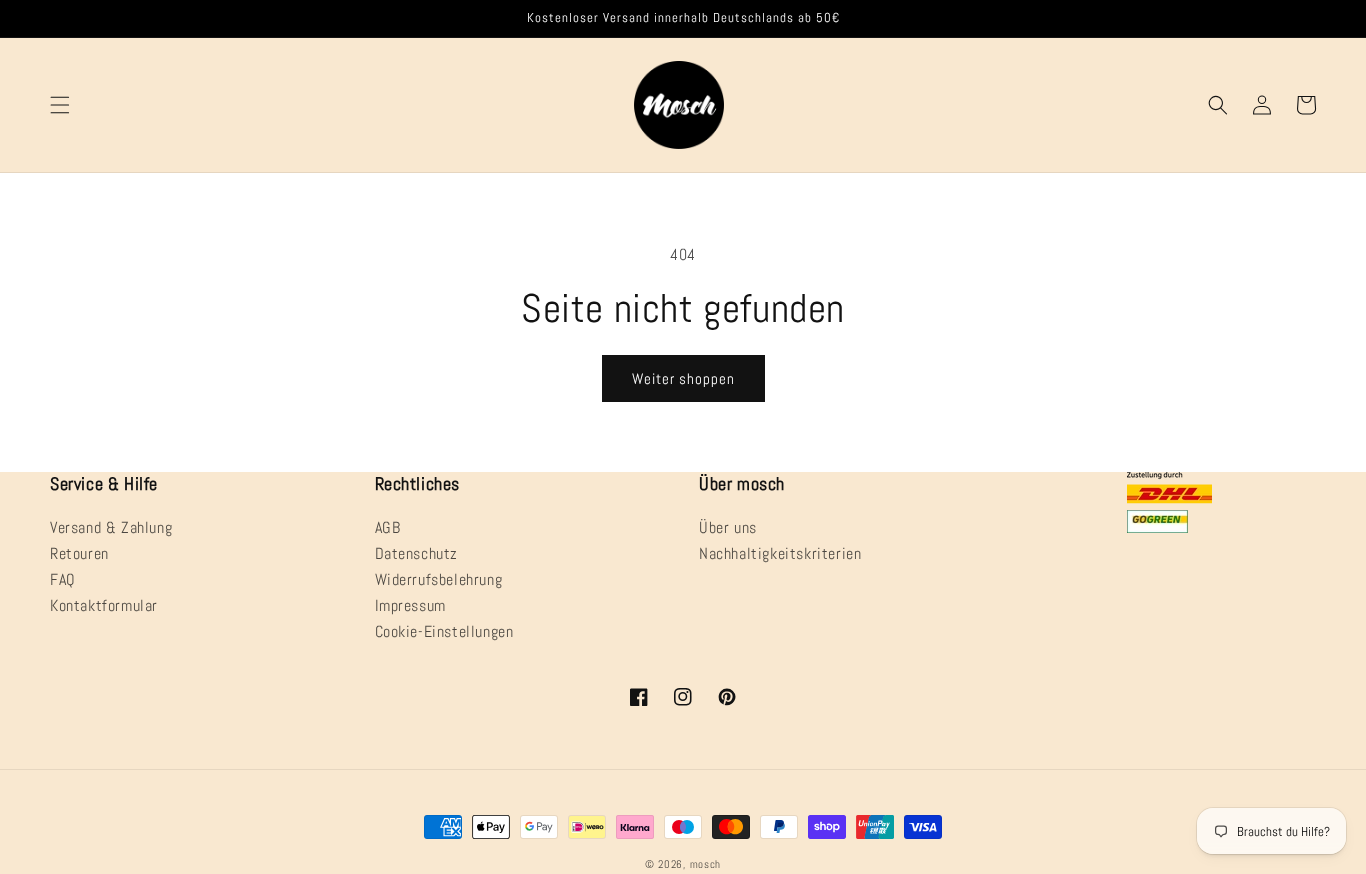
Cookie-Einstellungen (444, 631)
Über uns (728, 529)
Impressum (410, 605)
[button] (60, 105)
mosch (706, 864)
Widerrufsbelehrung (439, 579)
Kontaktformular (104, 605)
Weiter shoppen (683, 378)
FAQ (63, 579)
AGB (388, 529)
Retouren (79, 553)
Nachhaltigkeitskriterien (780, 553)
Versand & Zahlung (111, 529)
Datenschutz (417, 553)
